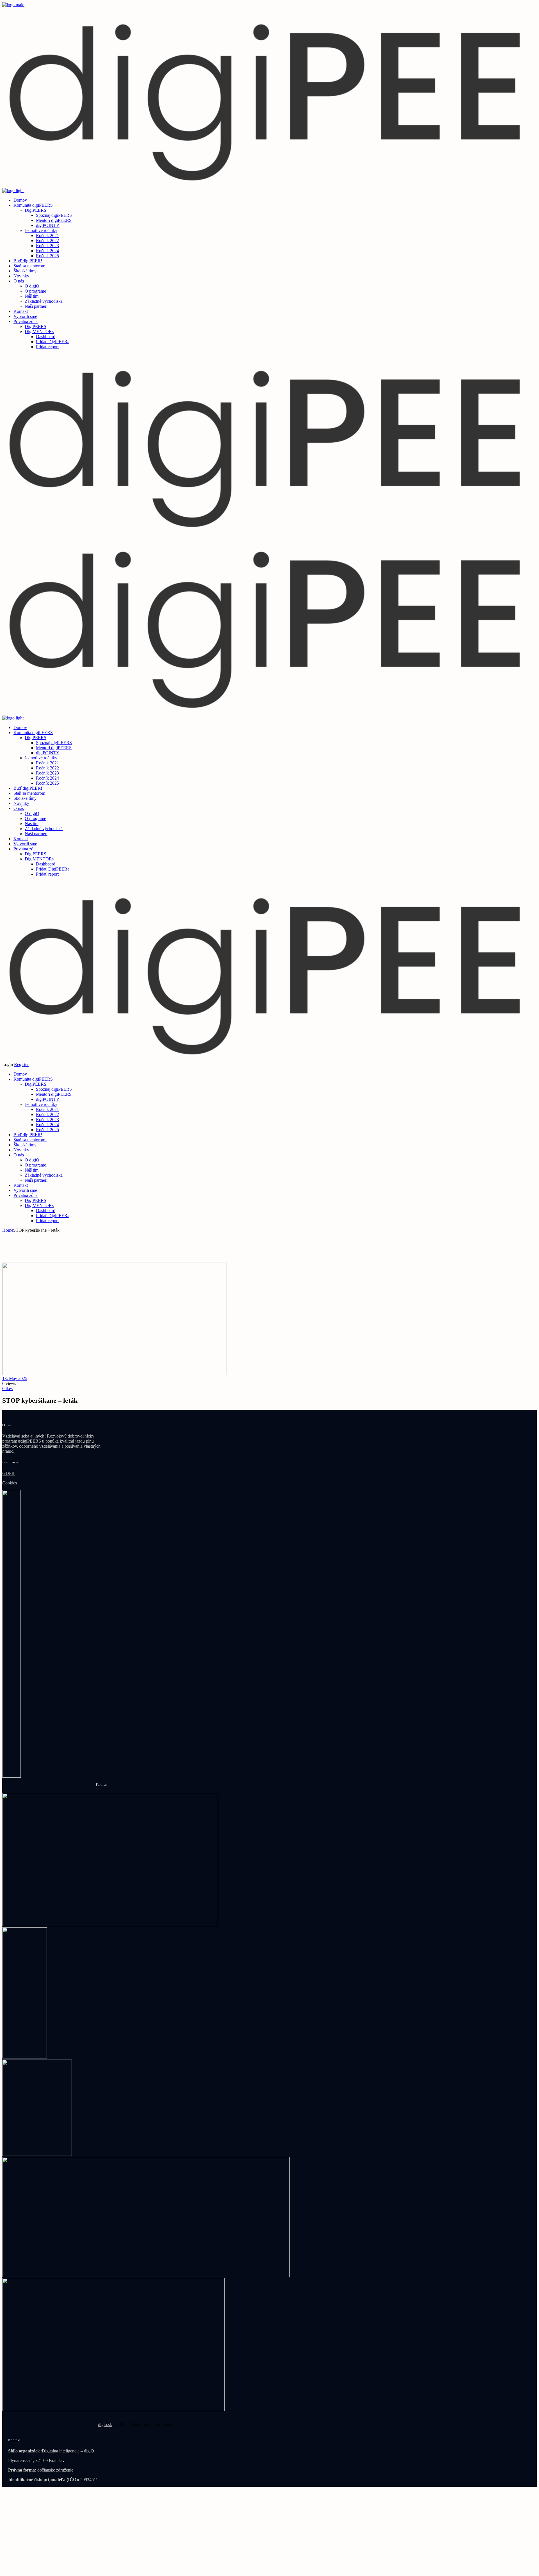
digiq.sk (105, 2424)
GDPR (8, 1473)
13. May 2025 (15, 1378)
